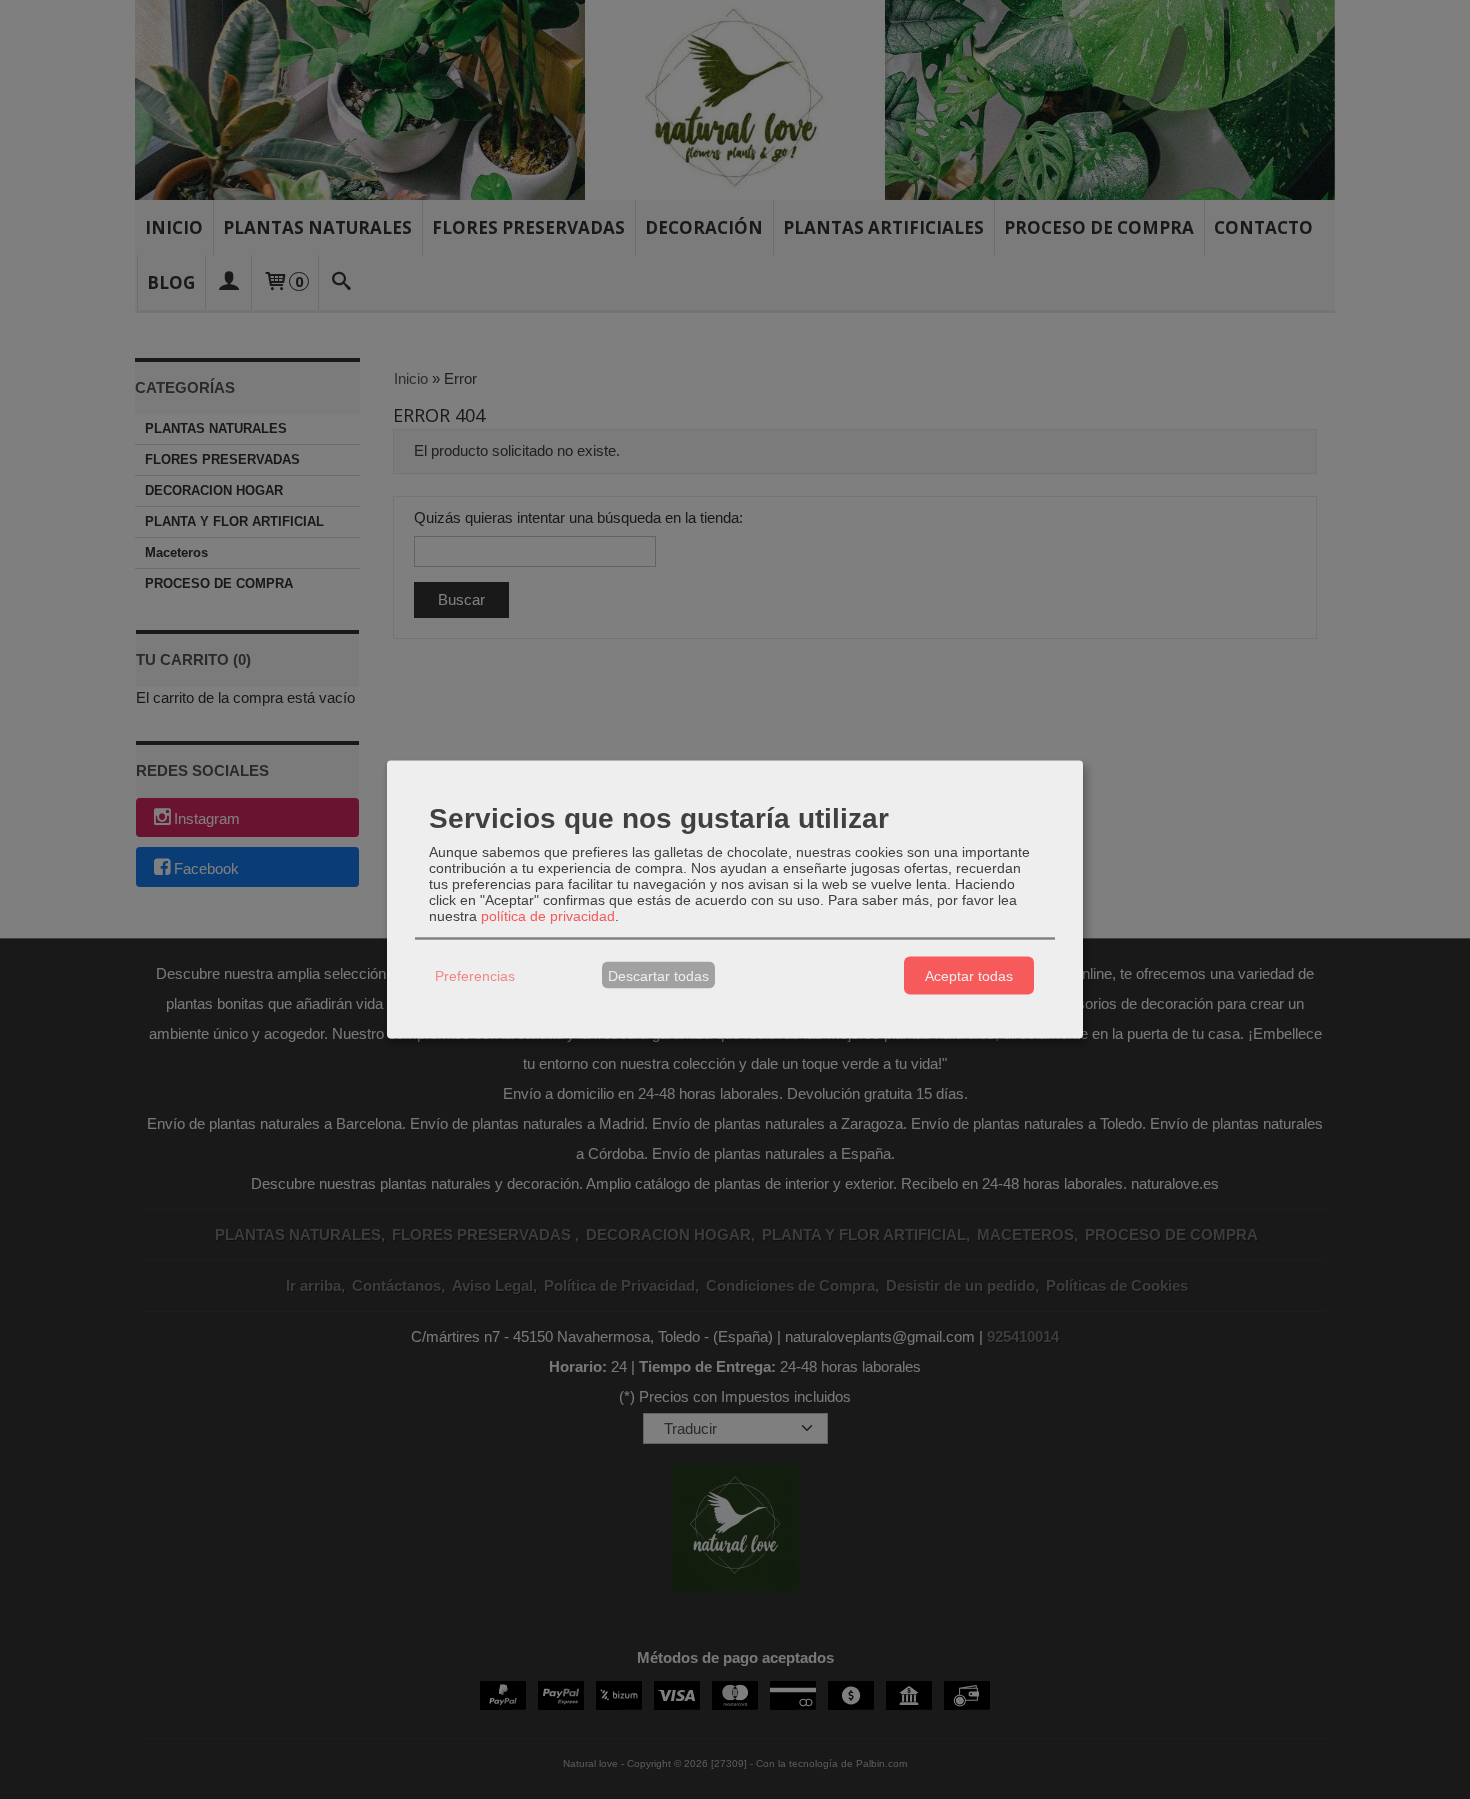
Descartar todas (658, 975)
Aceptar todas (969, 975)
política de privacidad (548, 916)
